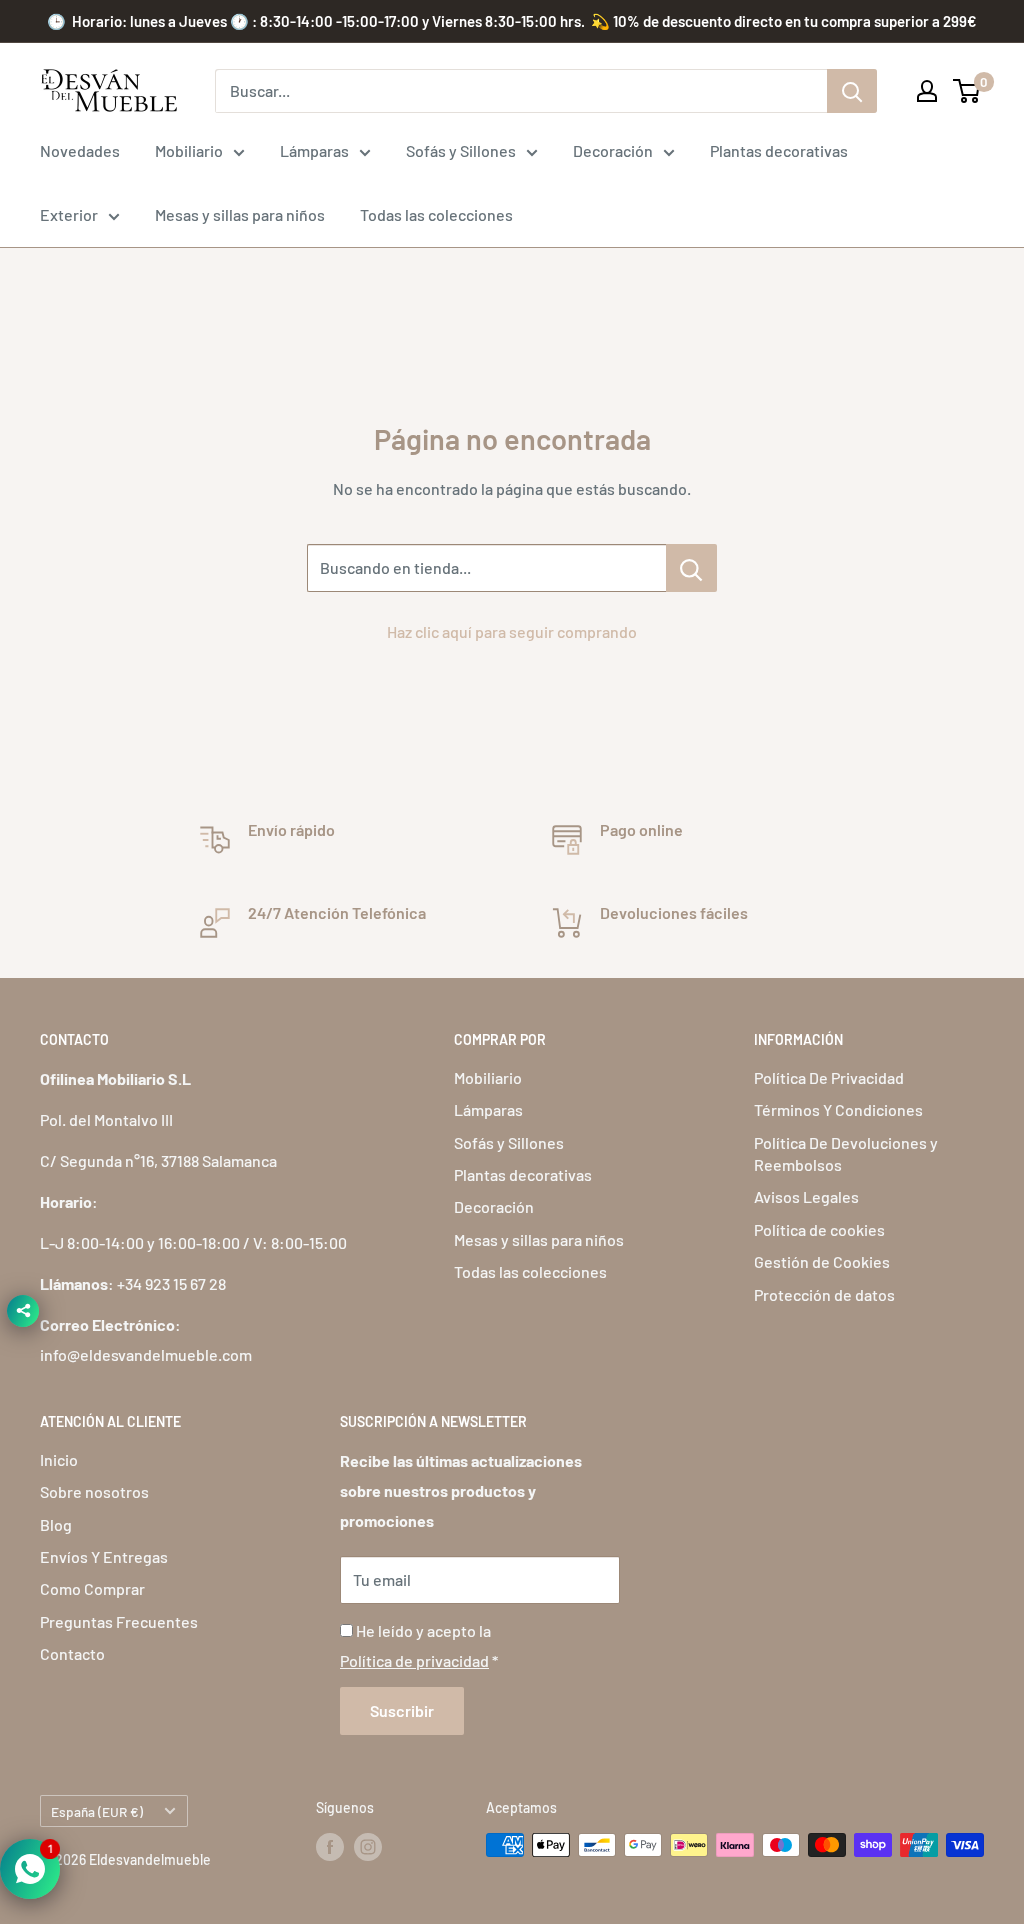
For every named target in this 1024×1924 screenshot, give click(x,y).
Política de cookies (819, 1229)
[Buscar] (852, 91)
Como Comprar (92, 1588)
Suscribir (402, 1710)
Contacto (72, 1653)
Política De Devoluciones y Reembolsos (846, 1153)
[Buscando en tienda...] (691, 568)
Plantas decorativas (779, 150)
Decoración (613, 150)
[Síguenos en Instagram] (368, 1847)
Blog (56, 1524)
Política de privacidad (414, 1660)
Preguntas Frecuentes (119, 1621)
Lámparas (314, 150)
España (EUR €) (97, 1811)
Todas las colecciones (436, 214)
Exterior (69, 214)
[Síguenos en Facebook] (330, 1847)
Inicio (59, 1459)
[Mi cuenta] (927, 91)
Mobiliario (189, 150)
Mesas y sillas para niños (240, 214)
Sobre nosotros (94, 1491)
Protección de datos (824, 1294)
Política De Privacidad (829, 1077)
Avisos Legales (806, 1196)
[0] (967, 91)
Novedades (80, 150)
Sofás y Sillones (461, 150)
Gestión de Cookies (822, 1261)
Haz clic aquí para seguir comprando (512, 631)
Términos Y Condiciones (838, 1109)
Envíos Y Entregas (104, 1556)
